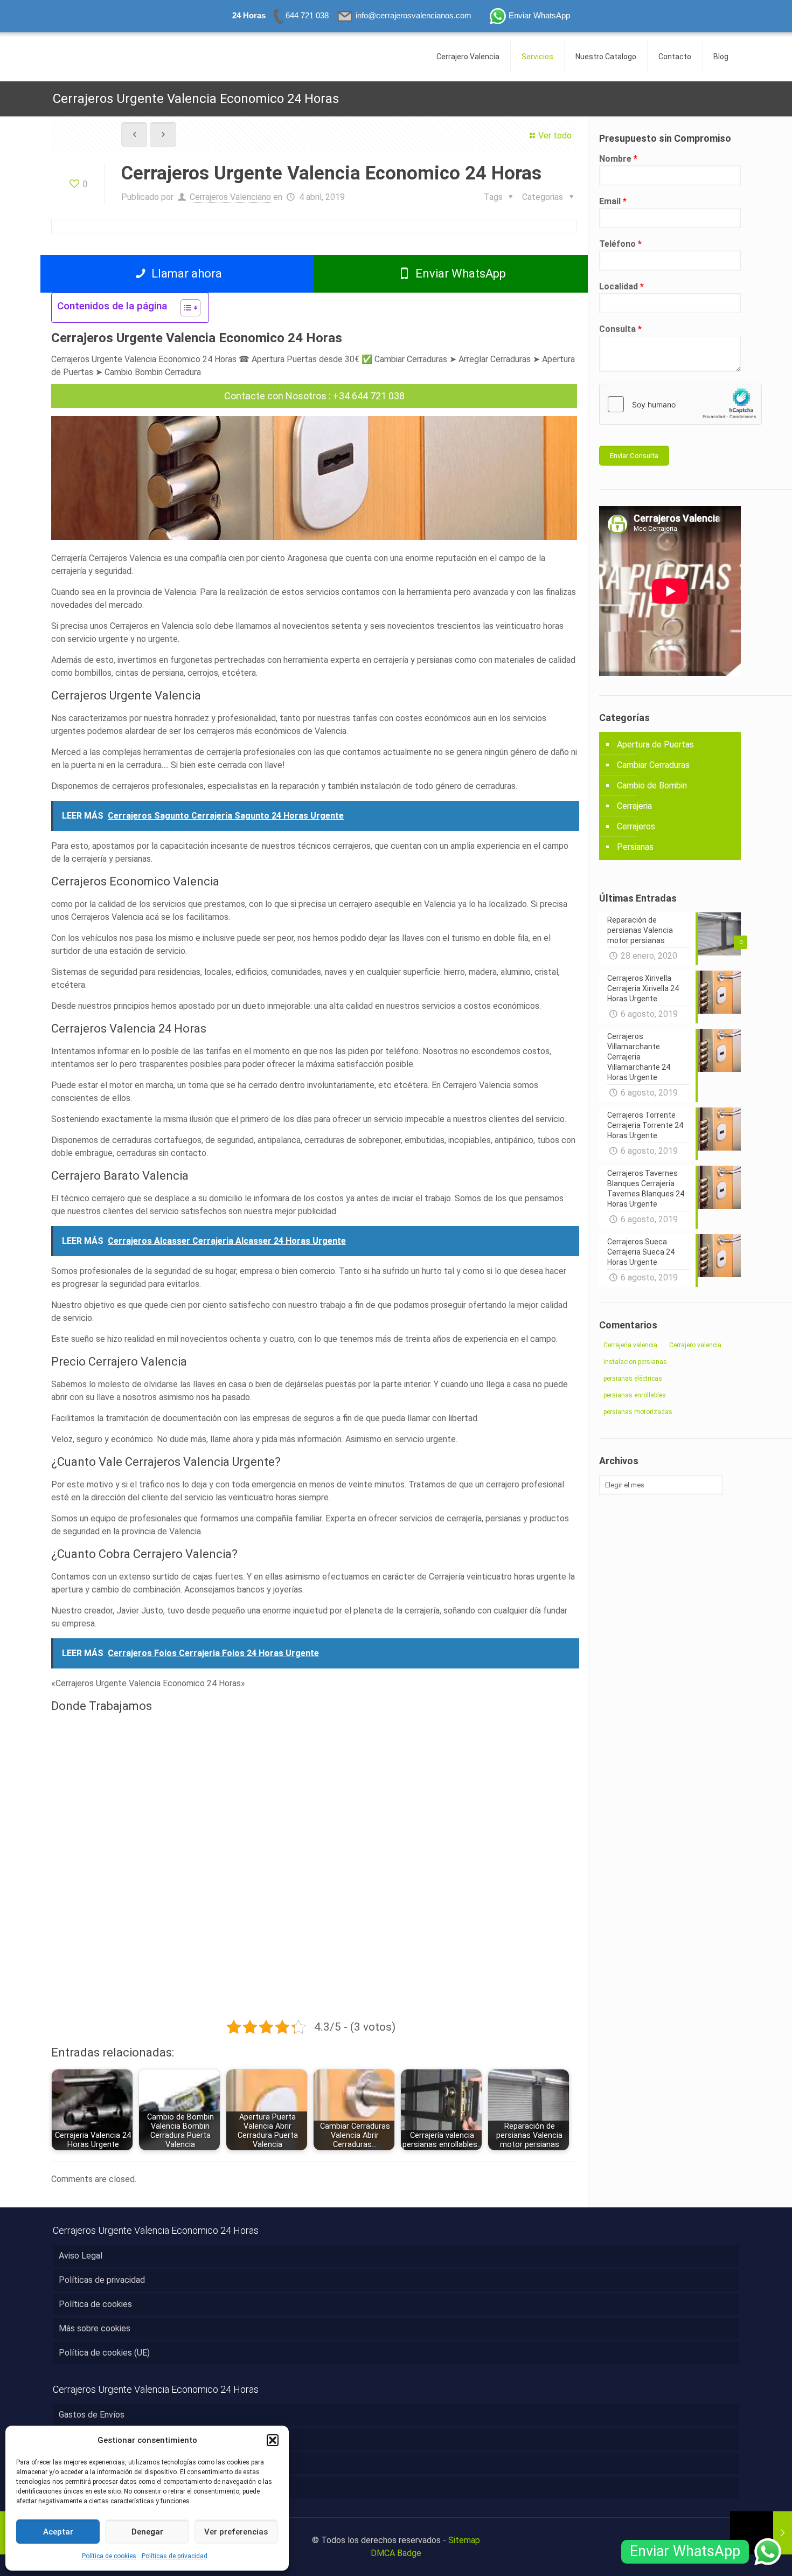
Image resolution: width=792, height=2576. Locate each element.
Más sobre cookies (95, 2328)
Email (613, 201)
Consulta (620, 329)
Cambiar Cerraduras (653, 765)
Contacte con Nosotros (275, 396)
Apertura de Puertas (655, 745)
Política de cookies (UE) (104, 2353)
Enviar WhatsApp (459, 273)
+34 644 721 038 (369, 396)
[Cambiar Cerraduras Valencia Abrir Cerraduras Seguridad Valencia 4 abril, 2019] (761, 2533)
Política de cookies (109, 2556)
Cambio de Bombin (652, 785)
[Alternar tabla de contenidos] (185, 308)
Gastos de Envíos (92, 2415)
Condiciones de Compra (103, 2463)
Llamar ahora (185, 273)
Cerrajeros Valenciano (230, 197)
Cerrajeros (636, 826)
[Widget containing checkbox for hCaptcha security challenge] (680, 404)
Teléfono (620, 244)
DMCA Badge (396, 2553)
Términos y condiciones (103, 2439)
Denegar (147, 2532)
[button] (273, 2440)
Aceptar (58, 2532)
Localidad (621, 286)
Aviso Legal (81, 2256)
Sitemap (464, 2540)
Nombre (618, 159)
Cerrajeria (634, 806)
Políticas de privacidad (175, 2556)
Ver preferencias (236, 2532)
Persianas (635, 847)
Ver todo (555, 136)
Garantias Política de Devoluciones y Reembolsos (153, 2487)
